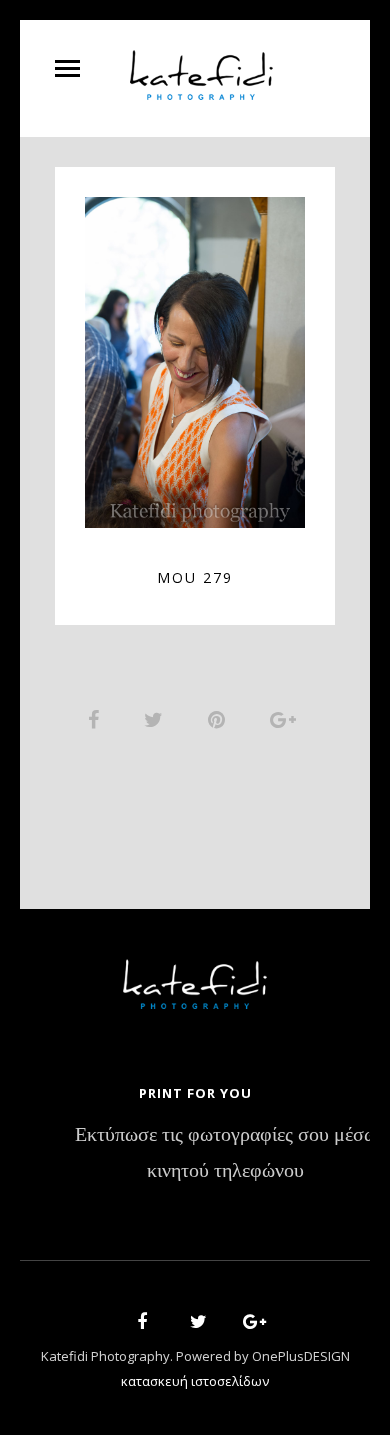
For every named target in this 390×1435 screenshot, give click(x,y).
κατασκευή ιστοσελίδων (195, 1381)
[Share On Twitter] (157, 719)
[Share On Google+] (286, 719)
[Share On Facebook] (97, 719)
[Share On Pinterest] (220, 719)
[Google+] (248, 1324)
